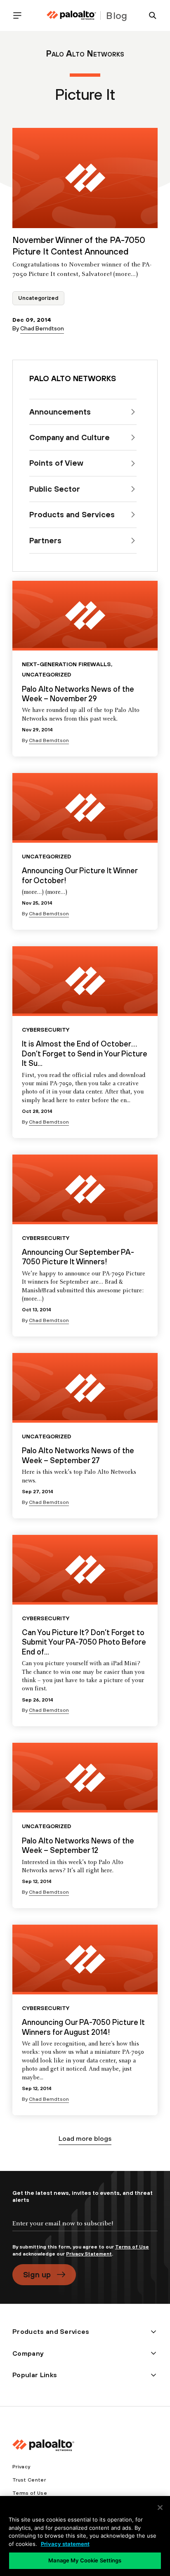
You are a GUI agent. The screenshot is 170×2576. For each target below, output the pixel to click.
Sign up (37, 2274)
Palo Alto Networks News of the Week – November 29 (78, 694)
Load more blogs (85, 2138)
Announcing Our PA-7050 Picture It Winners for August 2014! (83, 2027)
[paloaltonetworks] (71, 15)
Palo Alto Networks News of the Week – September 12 (78, 1845)
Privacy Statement (89, 2254)
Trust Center (29, 2480)
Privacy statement (65, 2544)
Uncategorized (38, 298)
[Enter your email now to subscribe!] (85, 2230)
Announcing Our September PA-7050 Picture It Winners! (78, 1257)
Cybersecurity (46, 1030)
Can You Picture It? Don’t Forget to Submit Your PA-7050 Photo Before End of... (84, 1642)
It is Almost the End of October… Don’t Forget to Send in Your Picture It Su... (85, 1053)
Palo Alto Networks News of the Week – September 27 (78, 1455)
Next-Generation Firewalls (66, 664)
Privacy (21, 2467)
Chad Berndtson (42, 328)
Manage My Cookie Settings (85, 2560)
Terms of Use (132, 2247)
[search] (149, 15)
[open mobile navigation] (21, 15)
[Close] (160, 2508)
